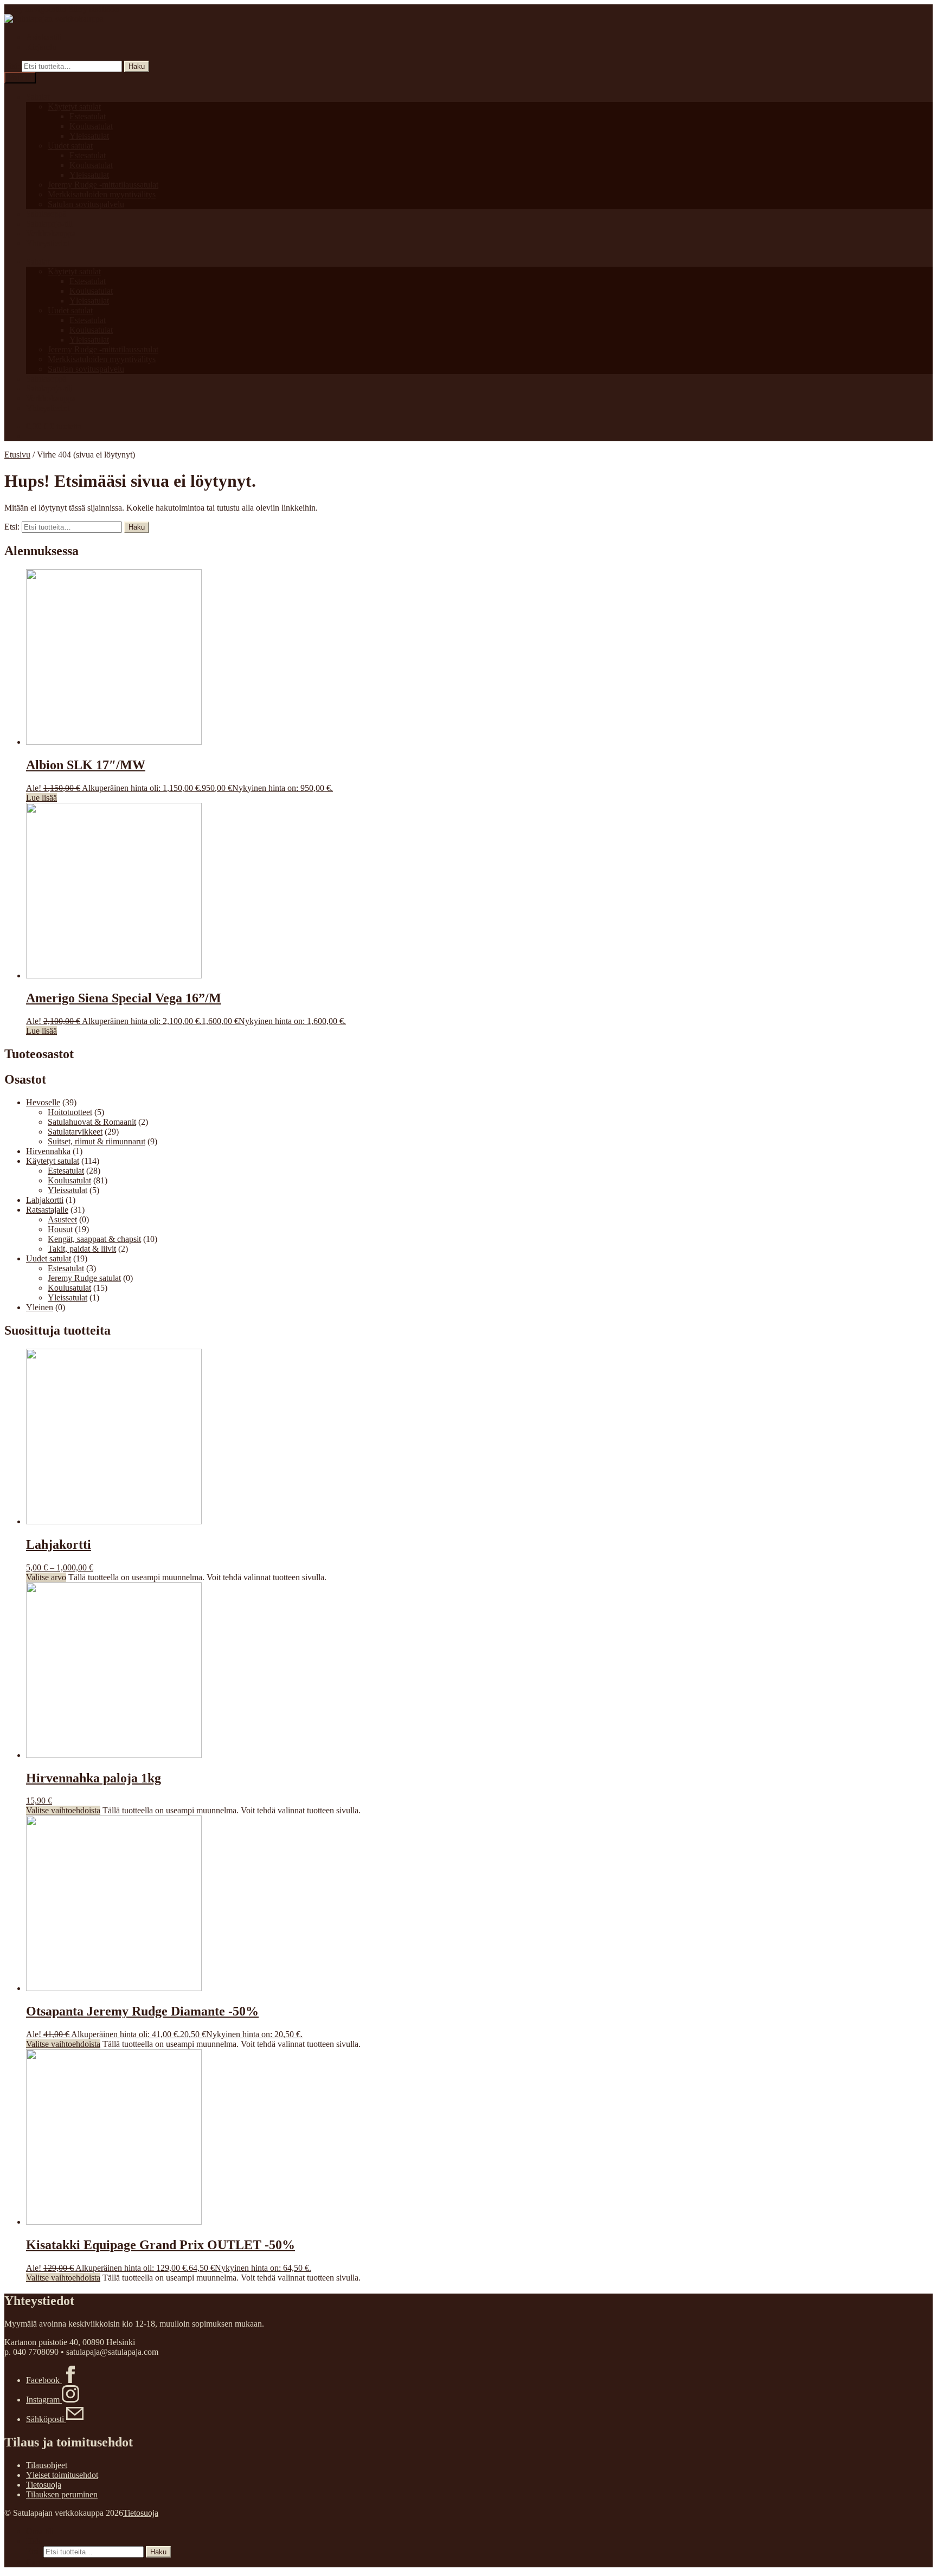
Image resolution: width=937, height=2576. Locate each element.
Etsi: (12, 66)
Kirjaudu (41, 47)
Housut (60, 1229)
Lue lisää (41, 798)
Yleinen (40, 1307)
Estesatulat (88, 116)
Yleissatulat (89, 136)
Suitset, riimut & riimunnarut (97, 1141)
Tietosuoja (44, 2485)
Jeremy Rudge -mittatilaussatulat (103, 185)
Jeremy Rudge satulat (84, 1278)
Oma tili (40, 2531)
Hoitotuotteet (70, 1112)
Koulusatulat (91, 126)
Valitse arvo (46, 1577)
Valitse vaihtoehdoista (63, 1810)
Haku (137, 66)
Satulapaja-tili (49, 224)
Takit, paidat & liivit (82, 1249)
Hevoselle (43, 1102)
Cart (37, 2562)
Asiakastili (44, 37)
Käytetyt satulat (74, 107)
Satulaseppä (46, 214)
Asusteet (62, 1219)
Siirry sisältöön (94, 9)
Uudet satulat (70, 146)
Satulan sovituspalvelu (86, 204)
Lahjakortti (45, 1200)
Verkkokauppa (51, 233)
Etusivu (17, 455)
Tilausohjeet (47, 2465)
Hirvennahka (48, 1151)
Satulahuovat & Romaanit (92, 1122)
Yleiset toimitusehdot (62, 2475)
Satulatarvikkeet (75, 1132)
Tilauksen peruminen (62, 2494)
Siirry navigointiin (35, 9)
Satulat (38, 97)
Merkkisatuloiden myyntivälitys (102, 194)
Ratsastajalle (47, 1210)
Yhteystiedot (48, 243)
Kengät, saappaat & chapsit (94, 1239)
